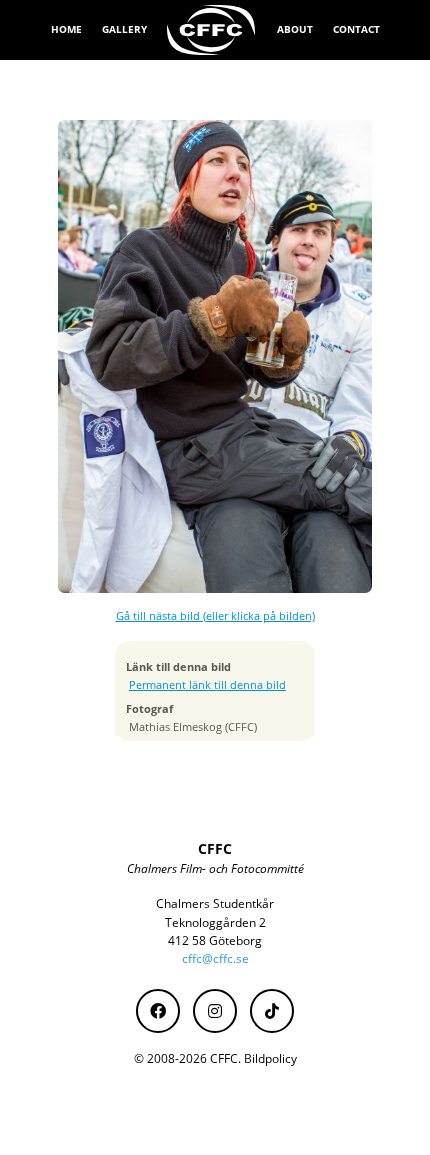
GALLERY (124, 29)
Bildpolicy (270, 1058)
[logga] (212, 30)
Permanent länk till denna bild (207, 685)
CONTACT (356, 29)
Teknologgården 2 (215, 922)
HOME (66, 29)
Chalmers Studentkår (215, 903)
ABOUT (295, 29)
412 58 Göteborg (215, 940)
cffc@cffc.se (215, 958)
